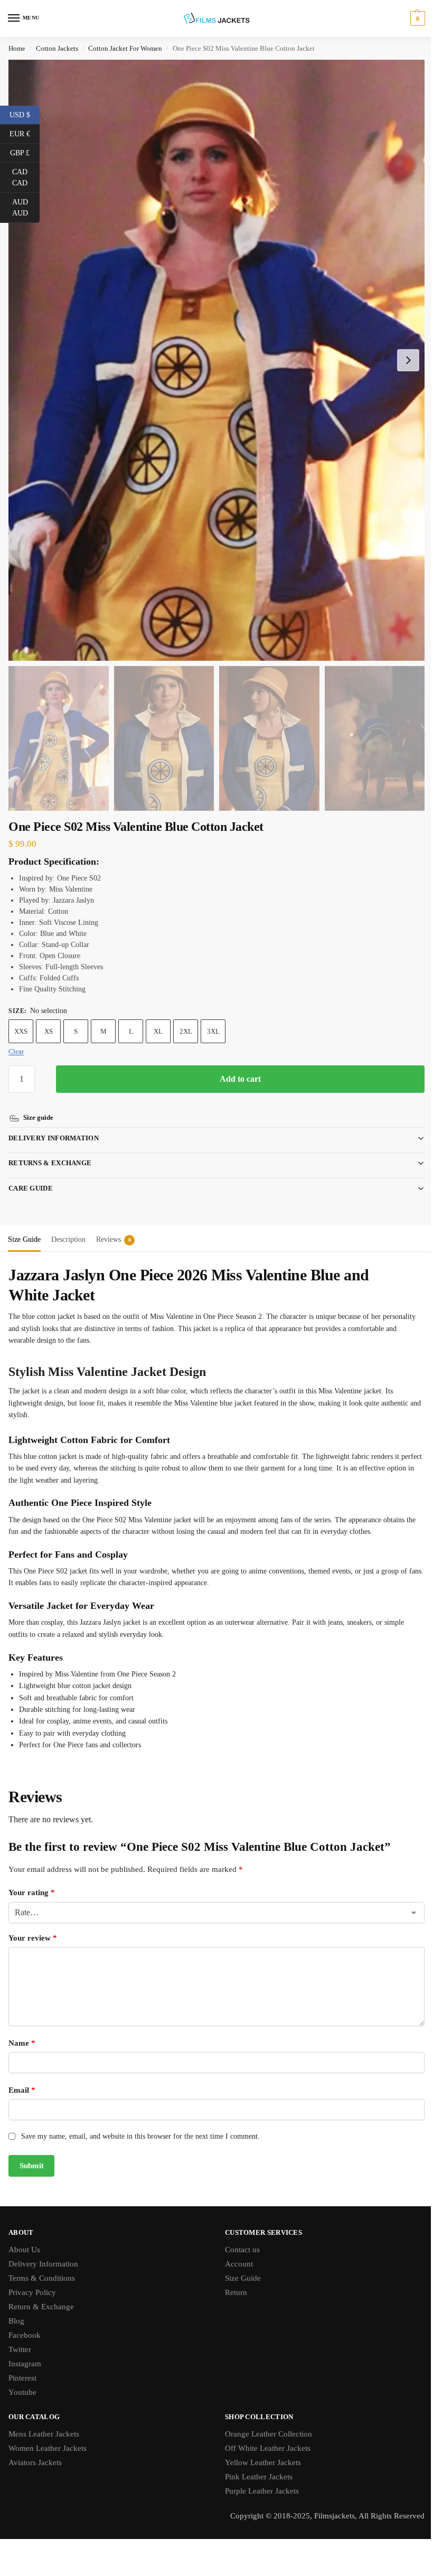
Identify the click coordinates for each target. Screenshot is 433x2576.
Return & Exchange (41, 2292)
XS (49, 1031)
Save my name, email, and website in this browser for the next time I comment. (140, 2122)
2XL (186, 1031)
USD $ (25, 114)
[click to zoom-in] (216, 360)
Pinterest (22, 2364)
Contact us (239, 2235)
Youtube (22, 2378)
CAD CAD (26, 177)
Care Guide (31, 1174)
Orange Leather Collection (265, 2420)
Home (17, 48)
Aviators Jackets (35, 2448)
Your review (33, 1924)
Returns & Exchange (50, 1149)
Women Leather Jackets (48, 2434)
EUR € (25, 133)
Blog (16, 2307)
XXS (21, 1031)
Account (235, 2250)
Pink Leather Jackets (255, 2462)
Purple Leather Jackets (258, 2477)
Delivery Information (54, 1124)
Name (22, 2029)
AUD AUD (26, 208)
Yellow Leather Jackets (259, 2448)
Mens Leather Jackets (44, 2420)
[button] (416, 18)
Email (22, 2076)
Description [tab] (68, 1225)
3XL (213, 1031)
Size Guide (239, 2264)
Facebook (25, 2321)
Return (232, 2278)
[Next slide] (408, 360)
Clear (16, 1051)
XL (158, 1031)
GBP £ (25, 152)
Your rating (32, 1878)
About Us (24, 2235)
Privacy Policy (32, 2278)
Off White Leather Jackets (264, 2434)
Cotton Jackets (57, 48)
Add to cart (240, 1079)
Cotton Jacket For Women (125, 48)
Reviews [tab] (114, 1225)
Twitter (20, 2335)
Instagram (25, 2349)
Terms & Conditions (42, 2264)
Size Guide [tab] (24, 1225)
